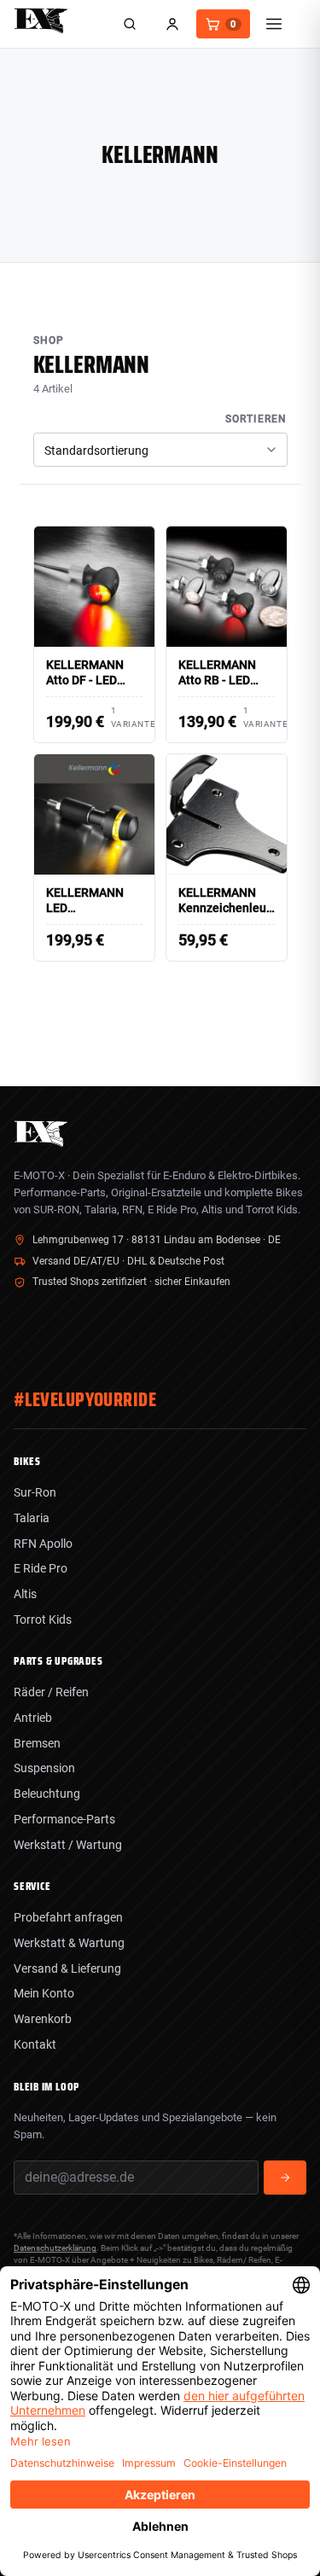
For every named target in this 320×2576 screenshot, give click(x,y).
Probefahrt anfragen (68, 1917)
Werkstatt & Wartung (69, 1943)
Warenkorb (43, 2019)
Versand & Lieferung (67, 1968)
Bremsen (37, 1743)
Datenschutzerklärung (55, 2248)
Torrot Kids (43, 1619)
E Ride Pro (41, 1568)
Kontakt (35, 2044)
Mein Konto (44, 1993)
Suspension (44, 1768)
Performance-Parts (64, 1819)
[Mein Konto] (172, 24)
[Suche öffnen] (130, 24)
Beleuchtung (47, 1794)
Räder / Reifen (51, 1692)
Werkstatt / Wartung (68, 1845)
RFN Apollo (43, 1544)
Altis (25, 1594)
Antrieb (33, 1718)
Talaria (32, 1518)
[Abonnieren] (285, 2178)
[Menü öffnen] (274, 24)
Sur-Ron (35, 1492)
